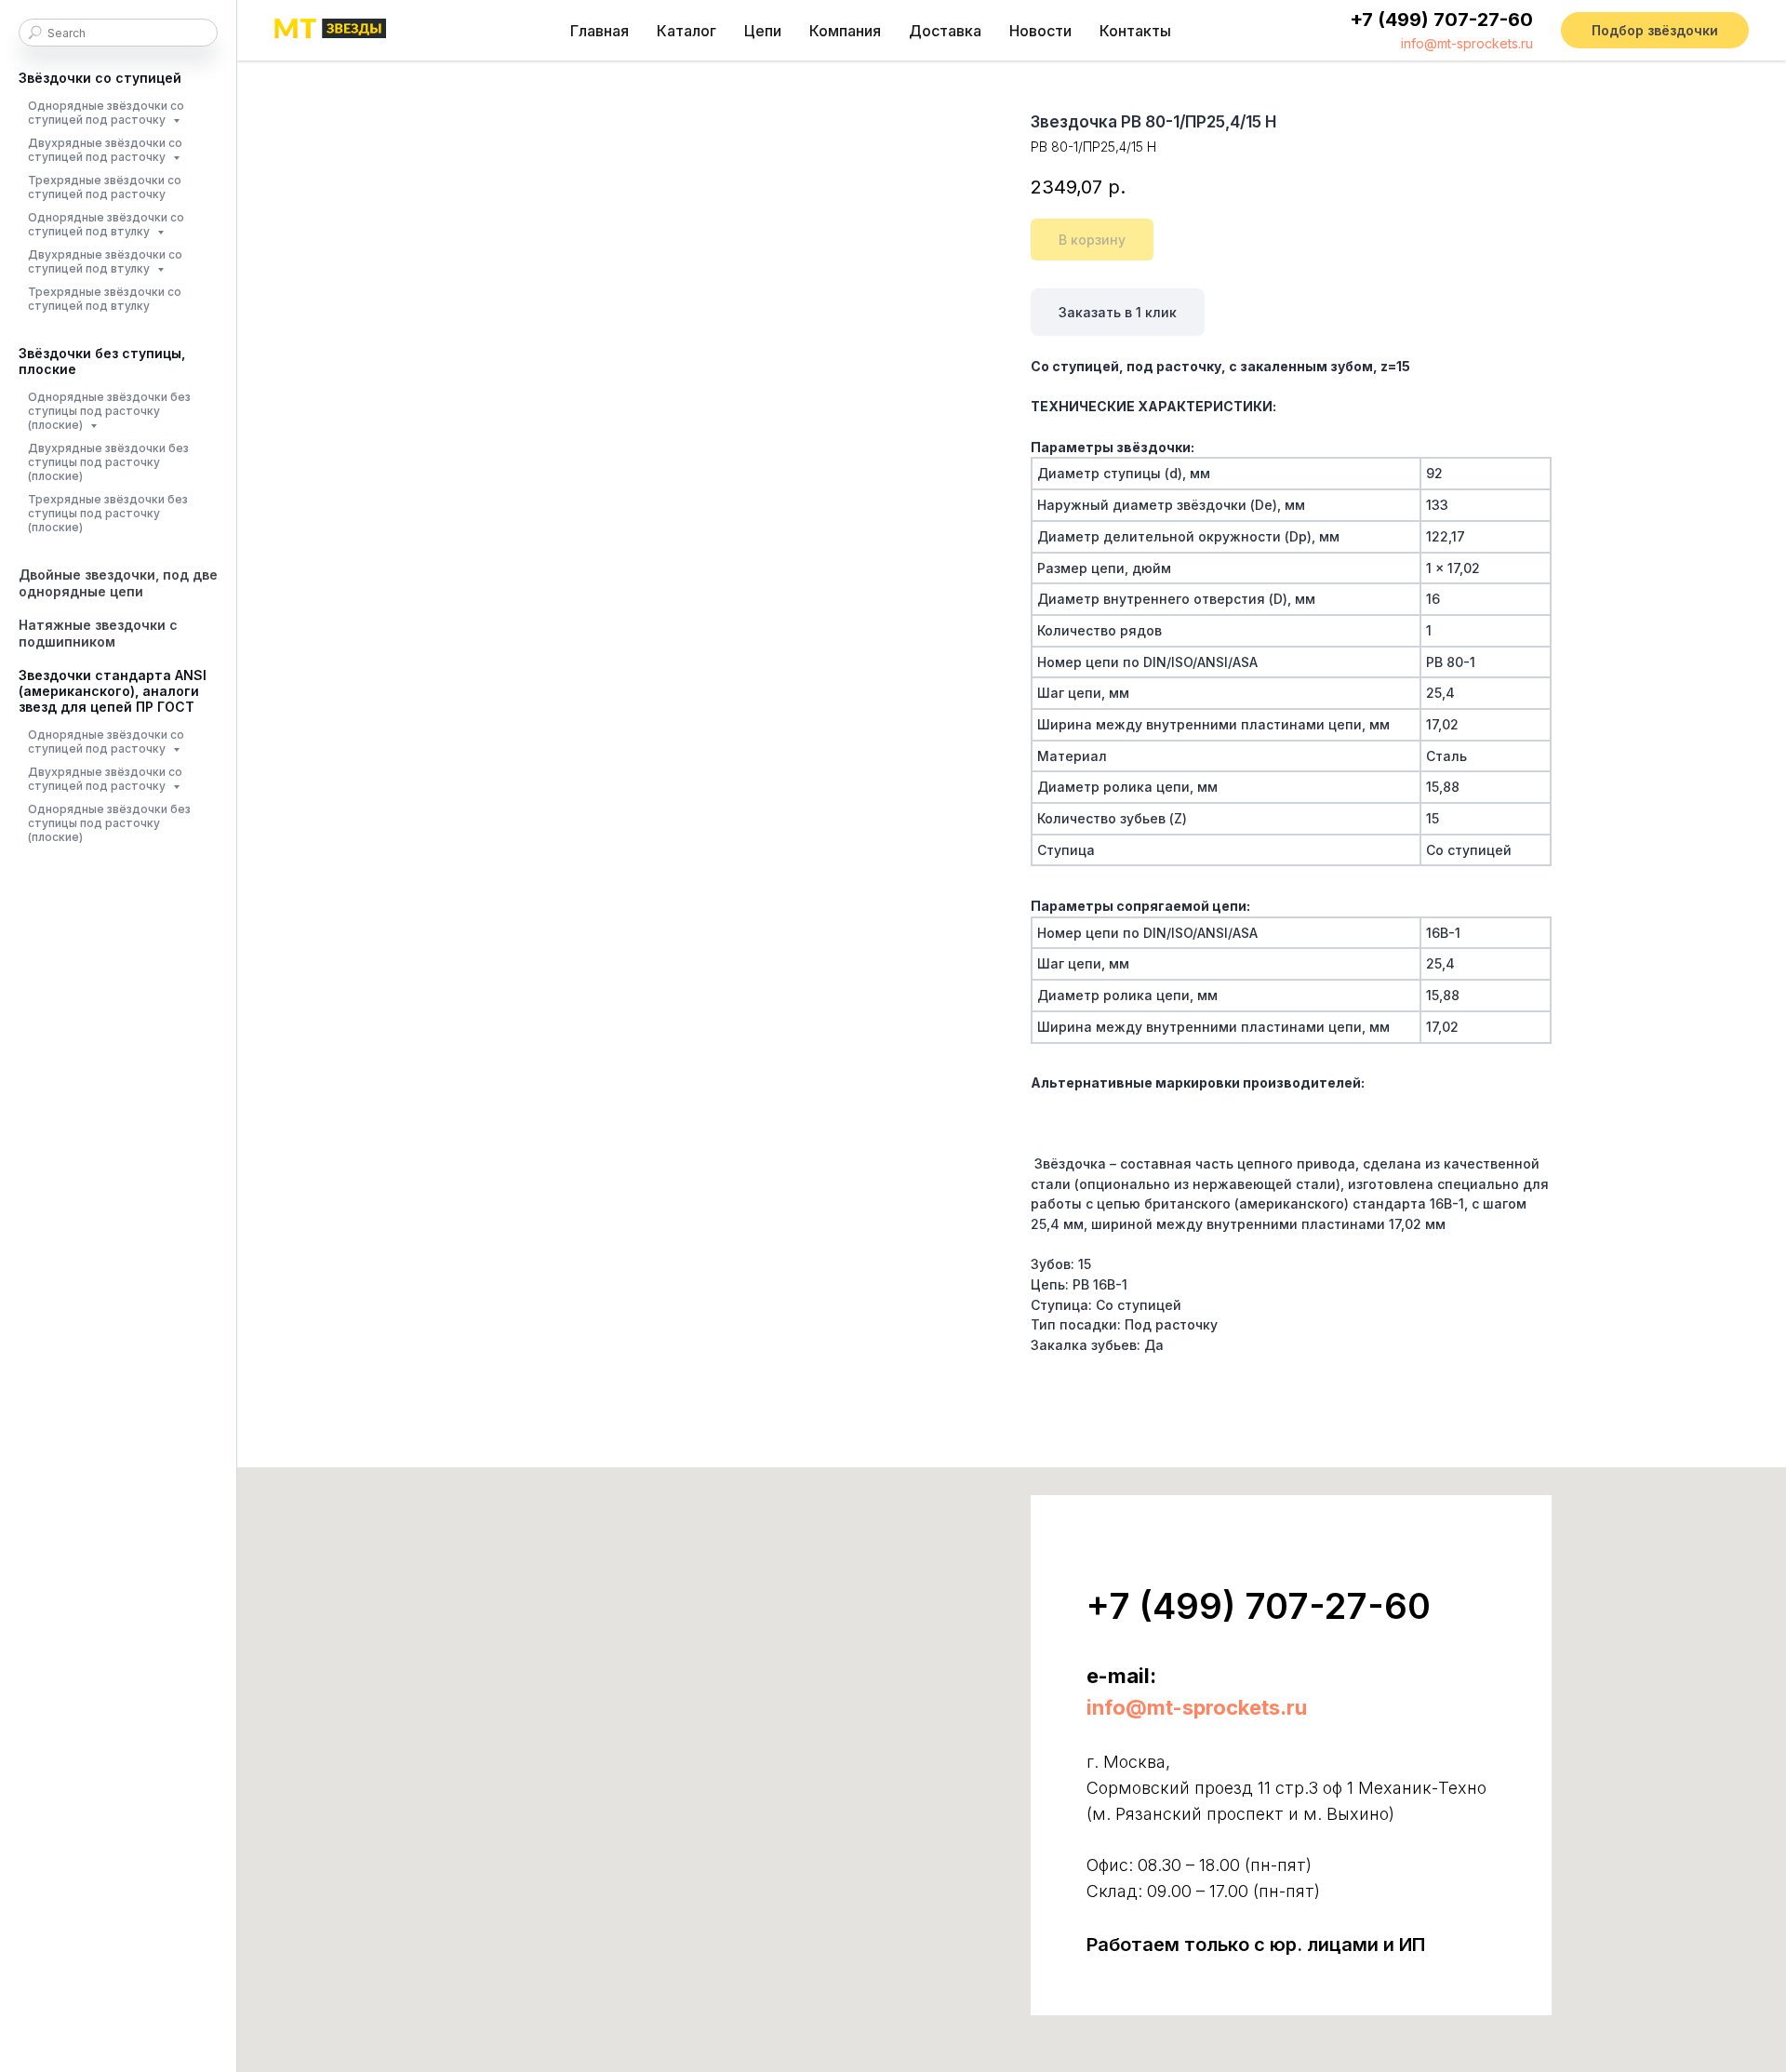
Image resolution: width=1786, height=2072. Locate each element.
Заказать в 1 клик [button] (1118, 312)
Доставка (945, 31)
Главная (600, 31)
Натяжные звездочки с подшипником (98, 633)
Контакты (1135, 31)
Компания (845, 31)
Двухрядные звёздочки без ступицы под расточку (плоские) (108, 462)
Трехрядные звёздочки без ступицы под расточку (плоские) (108, 513)
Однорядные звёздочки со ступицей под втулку (106, 224)
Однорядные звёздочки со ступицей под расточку (106, 113)
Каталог (686, 31)
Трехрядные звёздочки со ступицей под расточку (105, 187)
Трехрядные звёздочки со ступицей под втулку (105, 299)
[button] (1655, 31)
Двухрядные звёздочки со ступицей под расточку (105, 150)
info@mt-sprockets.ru (1467, 43)
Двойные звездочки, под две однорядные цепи (118, 583)
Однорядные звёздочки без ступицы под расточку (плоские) (109, 411)
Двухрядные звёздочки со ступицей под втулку (105, 261)
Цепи (763, 31)
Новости (1040, 31)
